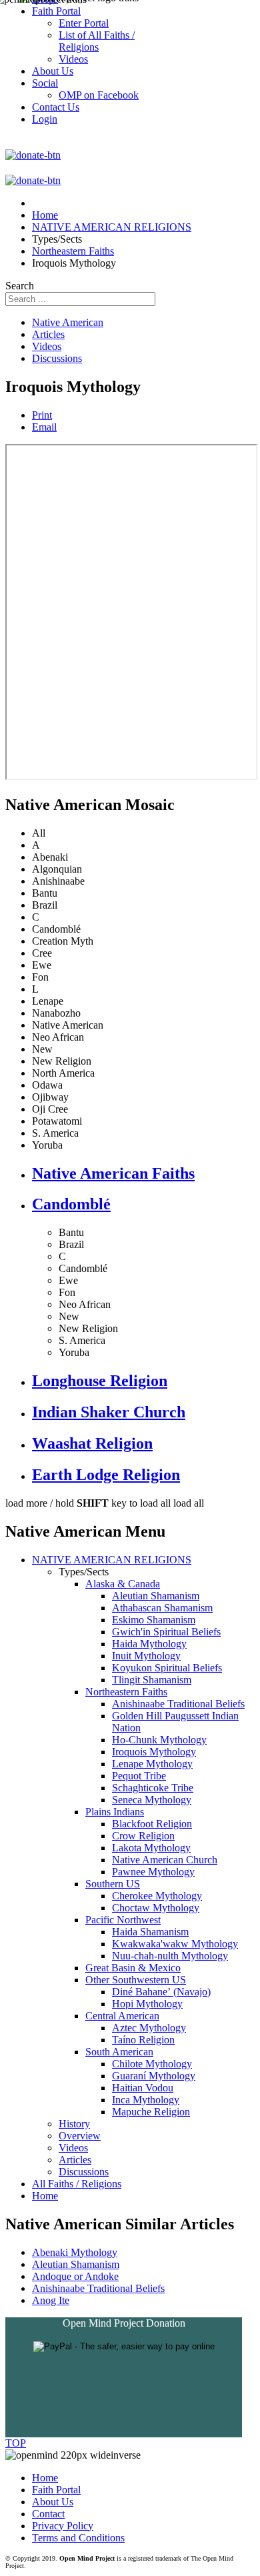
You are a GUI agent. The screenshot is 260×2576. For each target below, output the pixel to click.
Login (45, 119)
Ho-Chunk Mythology (159, 1740)
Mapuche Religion (151, 2112)
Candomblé (71, 1204)
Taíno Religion (143, 2040)
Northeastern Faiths (126, 1692)
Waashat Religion (92, 1443)
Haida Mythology (149, 1644)
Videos (47, 346)
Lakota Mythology (151, 1848)
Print (42, 415)
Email (44, 427)
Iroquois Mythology (154, 1752)
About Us (53, 2502)
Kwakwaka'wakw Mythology (175, 1944)
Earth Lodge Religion (106, 1475)
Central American (122, 2016)
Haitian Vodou (143, 2088)
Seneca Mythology (152, 1800)
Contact (48, 2514)
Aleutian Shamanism (156, 1596)
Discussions (57, 358)
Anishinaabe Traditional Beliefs (178, 1704)
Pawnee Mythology (153, 1872)
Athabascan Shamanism (162, 1608)
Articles (48, 334)
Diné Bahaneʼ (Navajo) (161, 1992)
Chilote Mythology (152, 2064)
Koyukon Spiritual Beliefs (167, 1668)
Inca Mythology (146, 2100)
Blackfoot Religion (152, 1824)
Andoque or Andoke (75, 2276)
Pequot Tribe (139, 1776)
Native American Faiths (113, 1173)
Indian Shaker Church (109, 1412)
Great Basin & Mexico (133, 1968)
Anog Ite (51, 2300)
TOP (16, 2443)
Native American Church (165, 1860)
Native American (68, 322)
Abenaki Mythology (75, 2252)
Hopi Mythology (147, 2004)
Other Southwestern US (136, 1980)
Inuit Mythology (146, 1656)
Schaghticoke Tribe (153, 1788)
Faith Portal (56, 2490)
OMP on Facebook (99, 95)
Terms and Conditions (78, 2538)
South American (119, 2052)
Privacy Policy (63, 2526)
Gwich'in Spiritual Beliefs (166, 1632)
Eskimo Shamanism (154, 1620)
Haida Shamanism (150, 1932)
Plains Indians (115, 1812)
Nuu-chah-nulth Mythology (170, 1956)
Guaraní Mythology (154, 2076)
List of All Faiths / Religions (97, 41)
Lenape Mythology (152, 1764)
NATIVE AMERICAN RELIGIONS (112, 1560)
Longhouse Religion (100, 1381)
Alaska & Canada (123, 1584)
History (74, 2124)
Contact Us (56, 107)
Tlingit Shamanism (152, 1680)
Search (20, 286)
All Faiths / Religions (77, 2184)
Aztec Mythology (149, 2028)
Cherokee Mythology (157, 1896)
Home (45, 2196)
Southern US (113, 1884)
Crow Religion (143, 1836)
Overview (80, 2136)
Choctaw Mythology (156, 1908)
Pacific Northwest (123, 1920)
